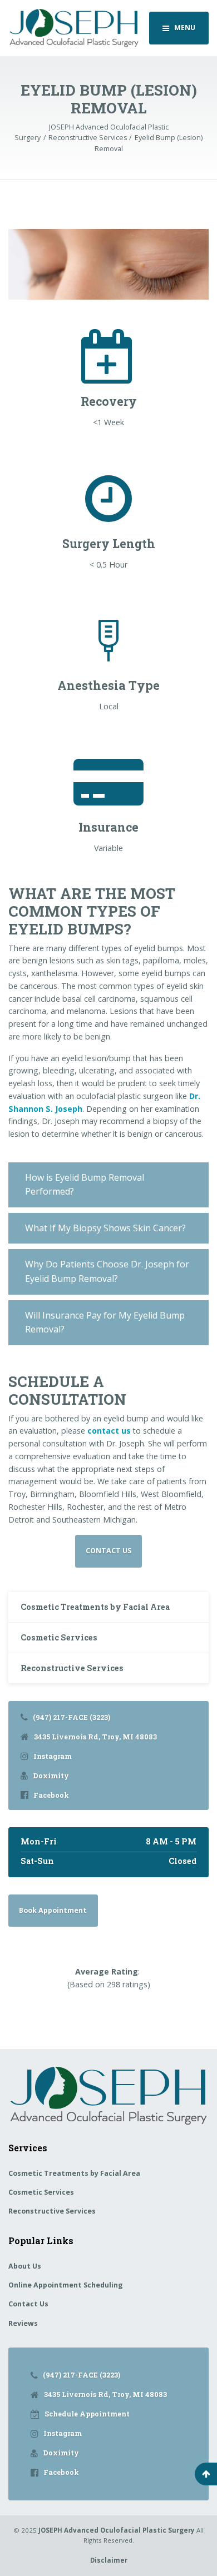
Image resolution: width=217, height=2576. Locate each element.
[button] (108, 1185)
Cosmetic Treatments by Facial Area (95, 1607)
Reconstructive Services (72, 1668)
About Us (25, 2266)
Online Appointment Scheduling (66, 2285)
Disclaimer (109, 2560)
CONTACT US (108, 1551)
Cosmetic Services (59, 1637)
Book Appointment (53, 1910)
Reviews (23, 2323)
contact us (109, 1431)
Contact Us (28, 2304)
